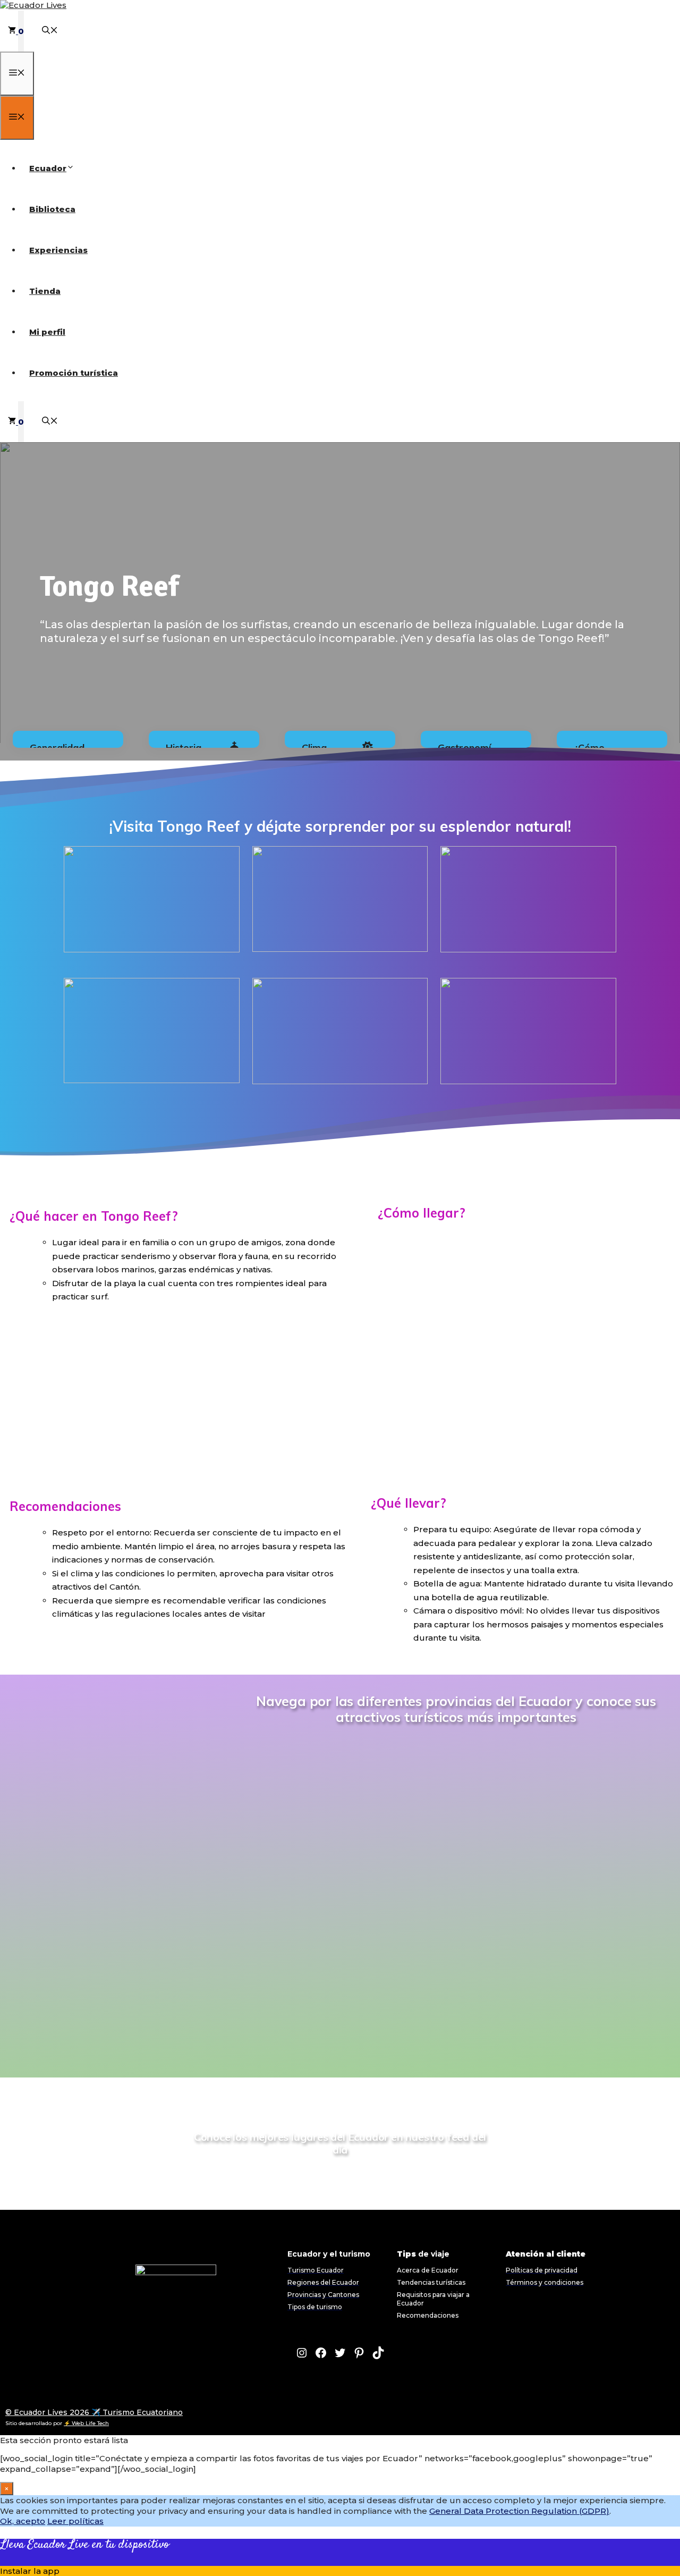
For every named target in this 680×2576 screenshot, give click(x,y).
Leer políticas (75, 2521)
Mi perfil (47, 332)
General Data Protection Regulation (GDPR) (519, 2511)
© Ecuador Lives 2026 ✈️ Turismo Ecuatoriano (94, 2412)
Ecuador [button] (48, 168)
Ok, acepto (23, 2521)
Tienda (45, 291)
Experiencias (58, 250)
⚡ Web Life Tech (86, 2423)
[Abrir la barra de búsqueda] (50, 31)
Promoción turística (74, 373)
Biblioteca (52, 209)
